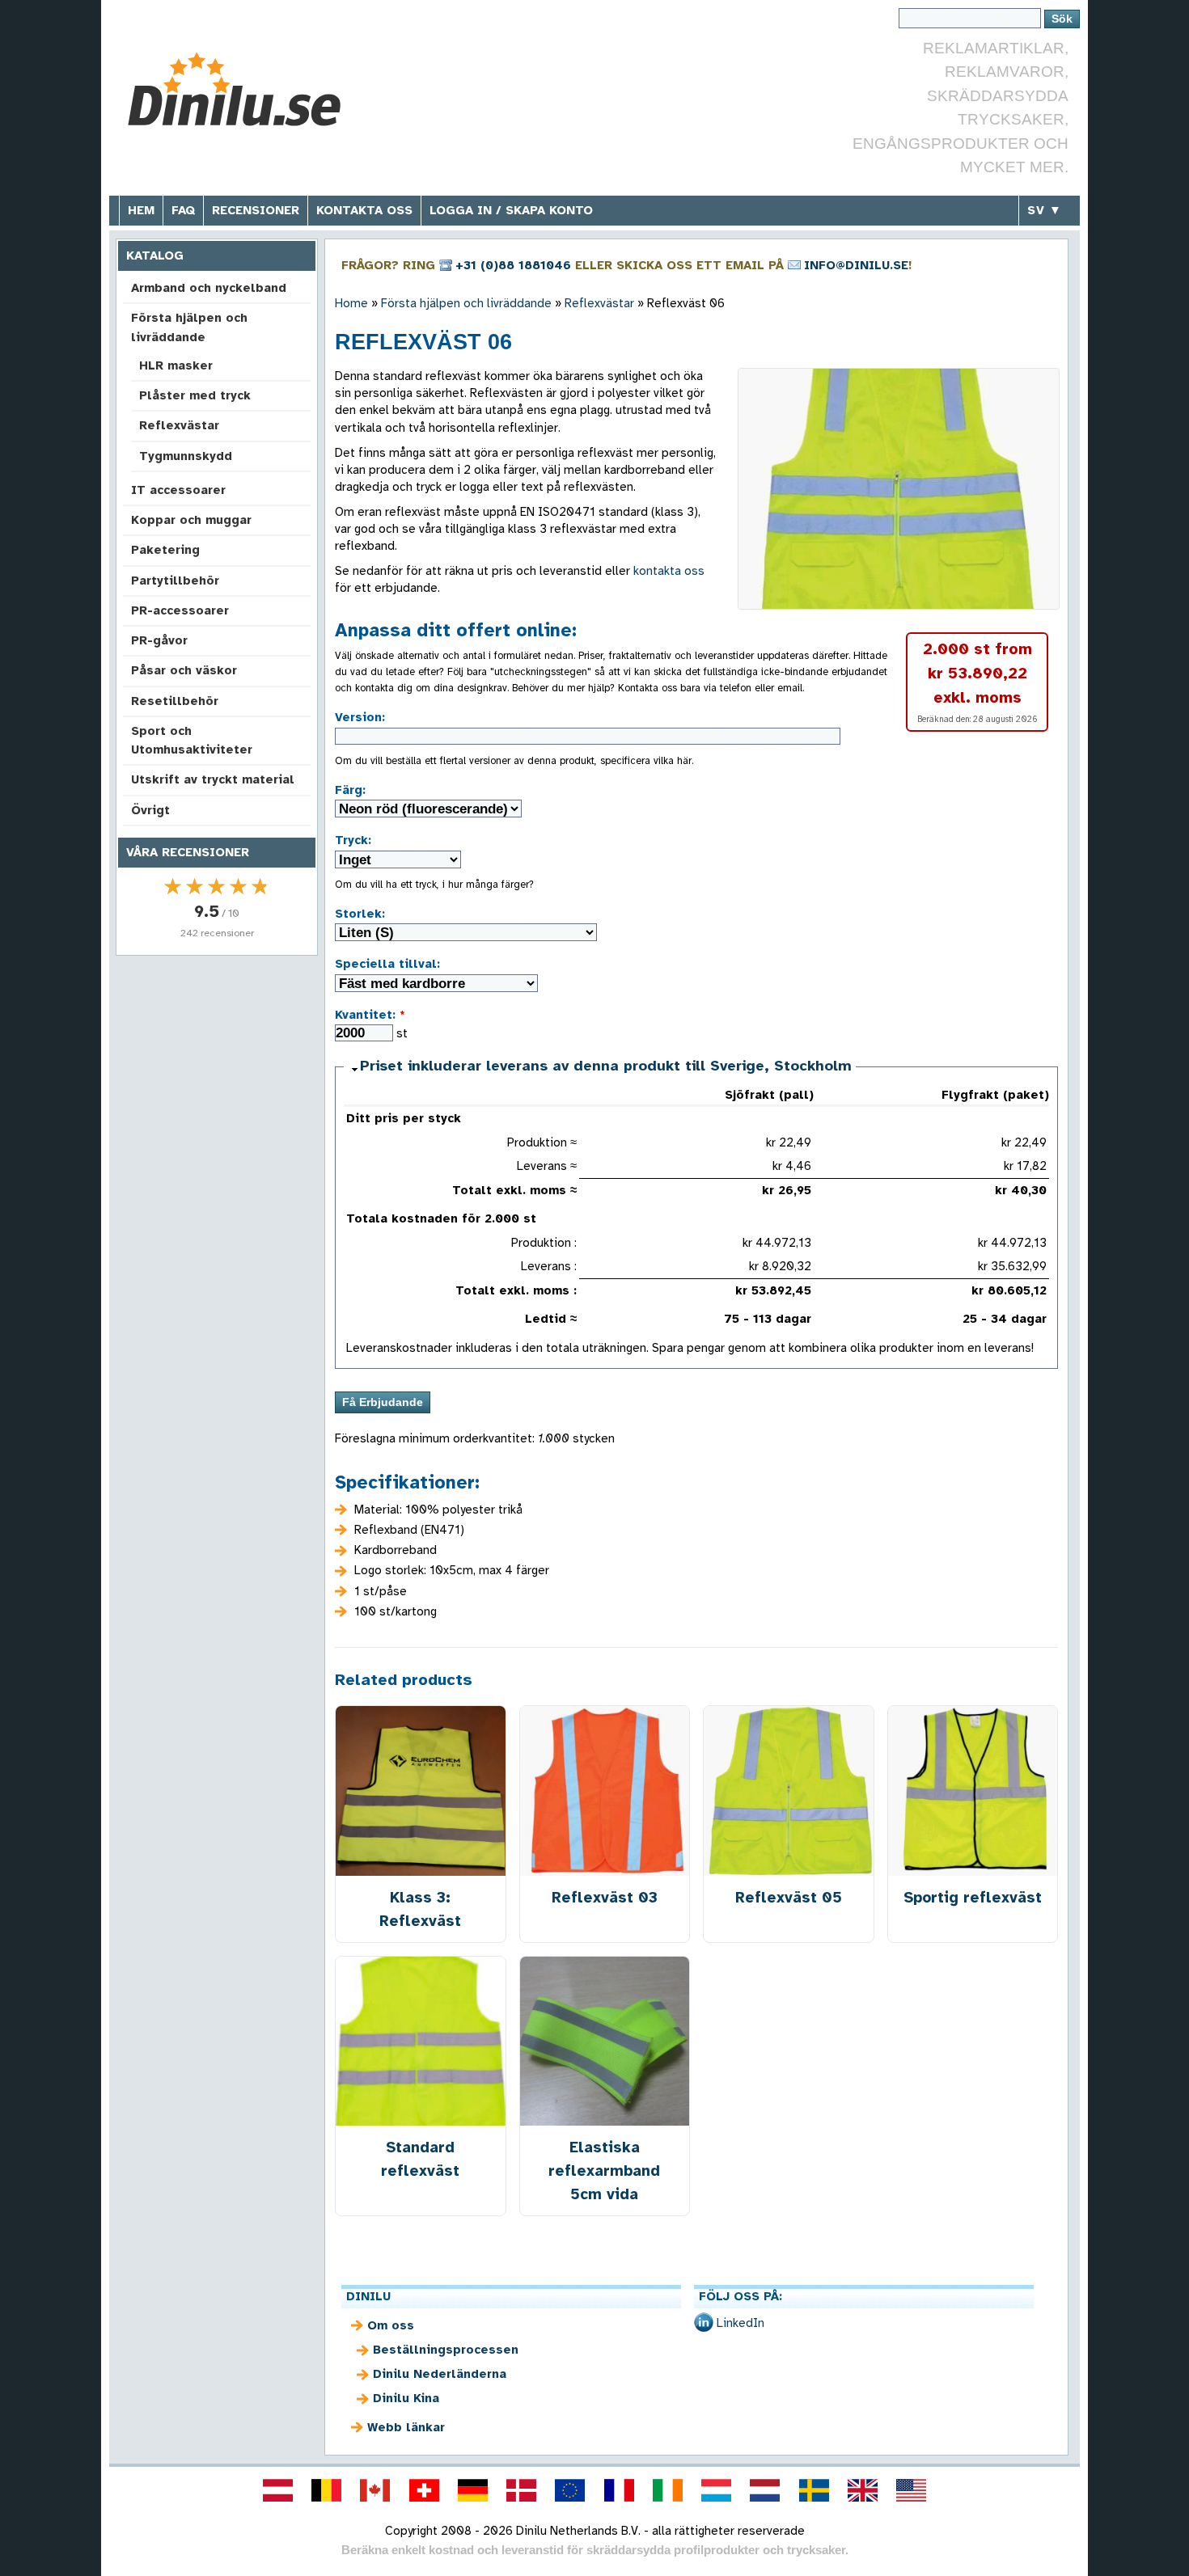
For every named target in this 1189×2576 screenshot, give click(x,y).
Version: (360, 717)
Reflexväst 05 (789, 1897)
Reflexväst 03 (605, 1897)
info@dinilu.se (856, 265)
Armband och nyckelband (209, 288)
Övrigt (150, 810)
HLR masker (176, 365)
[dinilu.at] (277, 2490)
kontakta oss (669, 571)
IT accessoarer (178, 490)
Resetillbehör (175, 701)
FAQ (183, 210)
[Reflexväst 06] (899, 489)
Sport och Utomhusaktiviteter (192, 740)
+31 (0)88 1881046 (513, 265)
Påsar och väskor (184, 670)
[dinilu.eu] (570, 2490)
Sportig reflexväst (973, 1897)
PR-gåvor (159, 640)
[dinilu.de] (472, 2490)
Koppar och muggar (191, 520)
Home (351, 303)
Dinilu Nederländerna (440, 2374)
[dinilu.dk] (522, 2490)
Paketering (165, 550)
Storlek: (360, 914)
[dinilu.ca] (375, 2490)
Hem (141, 210)
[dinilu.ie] (667, 2490)
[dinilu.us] (912, 2490)
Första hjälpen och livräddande (189, 327)
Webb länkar (406, 2427)
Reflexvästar (179, 425)
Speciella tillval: (387, 964)
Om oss (391, 2325)
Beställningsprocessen (446, 2350)
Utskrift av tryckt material (213, 779)
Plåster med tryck (195, 395)
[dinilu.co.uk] (862, 2490)
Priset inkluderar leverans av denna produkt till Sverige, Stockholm (606, 1066)
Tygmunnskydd (186, 456)
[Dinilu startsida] (241, 89)
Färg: (350, 790)
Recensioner (256, 210)
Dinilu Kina (406, 2398)
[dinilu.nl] (765, 2490)
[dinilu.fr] (619, 2490)
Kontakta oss (364, 210)
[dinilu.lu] (717, 2490)
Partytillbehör (175, 581)
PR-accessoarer (180, 610)
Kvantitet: (370, 1015)
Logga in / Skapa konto (511, 210)
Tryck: (353, 840)
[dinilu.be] (327, 2490)
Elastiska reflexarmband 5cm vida (604, 2171)
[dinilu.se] (814, 2490)
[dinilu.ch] (424, 2490)
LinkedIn (740, 2323)
